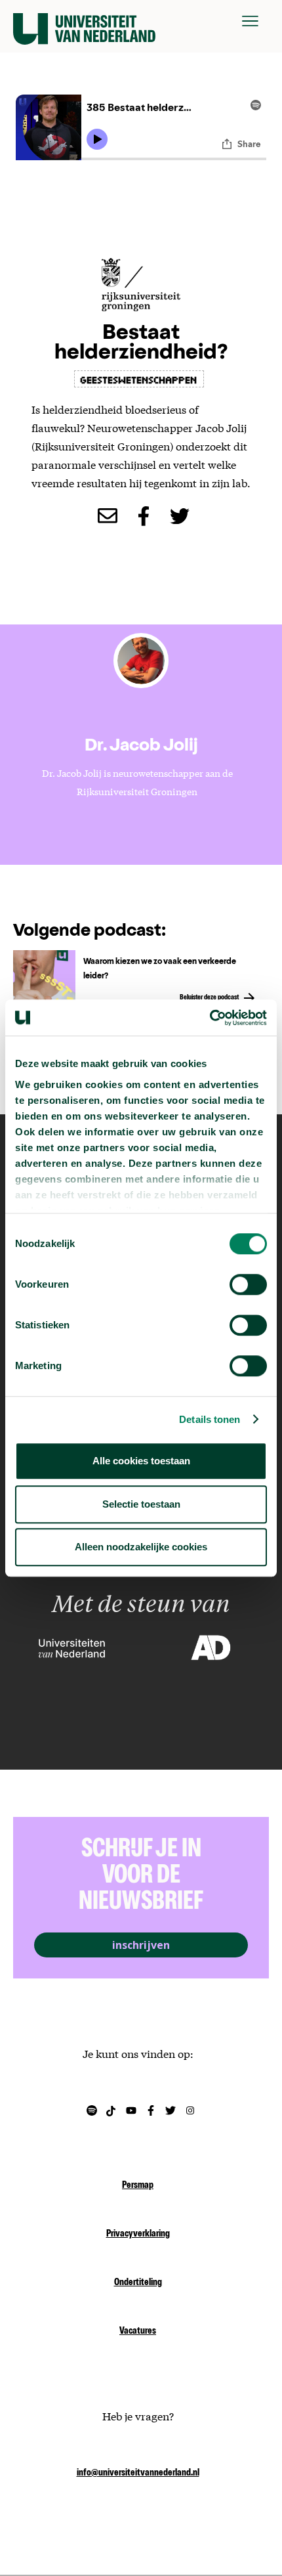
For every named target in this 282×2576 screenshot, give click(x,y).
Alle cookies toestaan (141, 1461)
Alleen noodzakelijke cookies (141, 1547)
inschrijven (141, 1945)
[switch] (248, 1284)
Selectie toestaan (141, 1504)
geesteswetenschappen (139, 379)
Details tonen (210, 1419)
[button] (250, 21)
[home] (84, 21)
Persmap (138, 2186)
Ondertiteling (138, 2283)
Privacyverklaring (138, 2235)
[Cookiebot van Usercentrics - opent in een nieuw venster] (210, 1018)
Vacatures (138, 2332)
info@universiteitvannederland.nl (138, 2474)
